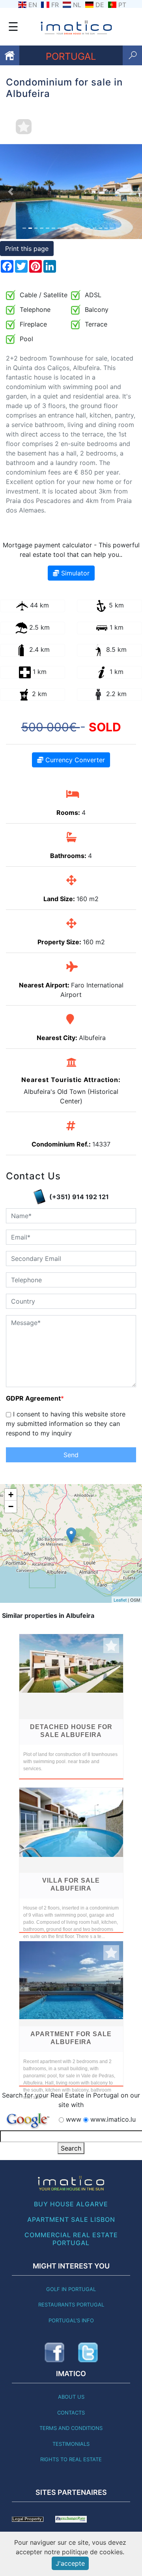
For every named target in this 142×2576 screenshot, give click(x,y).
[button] (11, 192)
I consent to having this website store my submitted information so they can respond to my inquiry (66, 1424)
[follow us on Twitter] (88, 2352)
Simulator (74, 573)
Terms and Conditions (71, 2428)
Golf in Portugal (71, 2289)
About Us (71, 2397)
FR (55, 5)
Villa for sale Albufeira (71, 1884)
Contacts (71, 2413)
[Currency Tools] (71, 2519)
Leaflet (120, 1600)
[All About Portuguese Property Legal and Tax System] (28, 2519)
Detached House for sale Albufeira (71, 1731)
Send (71, 1455)
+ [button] (11, 1495)
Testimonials (71, 2444)
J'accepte (70, 2563)
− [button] (11, 1506)
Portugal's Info (71, 2320)
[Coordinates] (71, 1535)
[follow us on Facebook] (54, 2352)
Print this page (27, 249)
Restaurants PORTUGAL (71, 2305)
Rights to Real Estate (71, 2459)
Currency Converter (74, 760)
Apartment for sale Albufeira (71, 2038)
